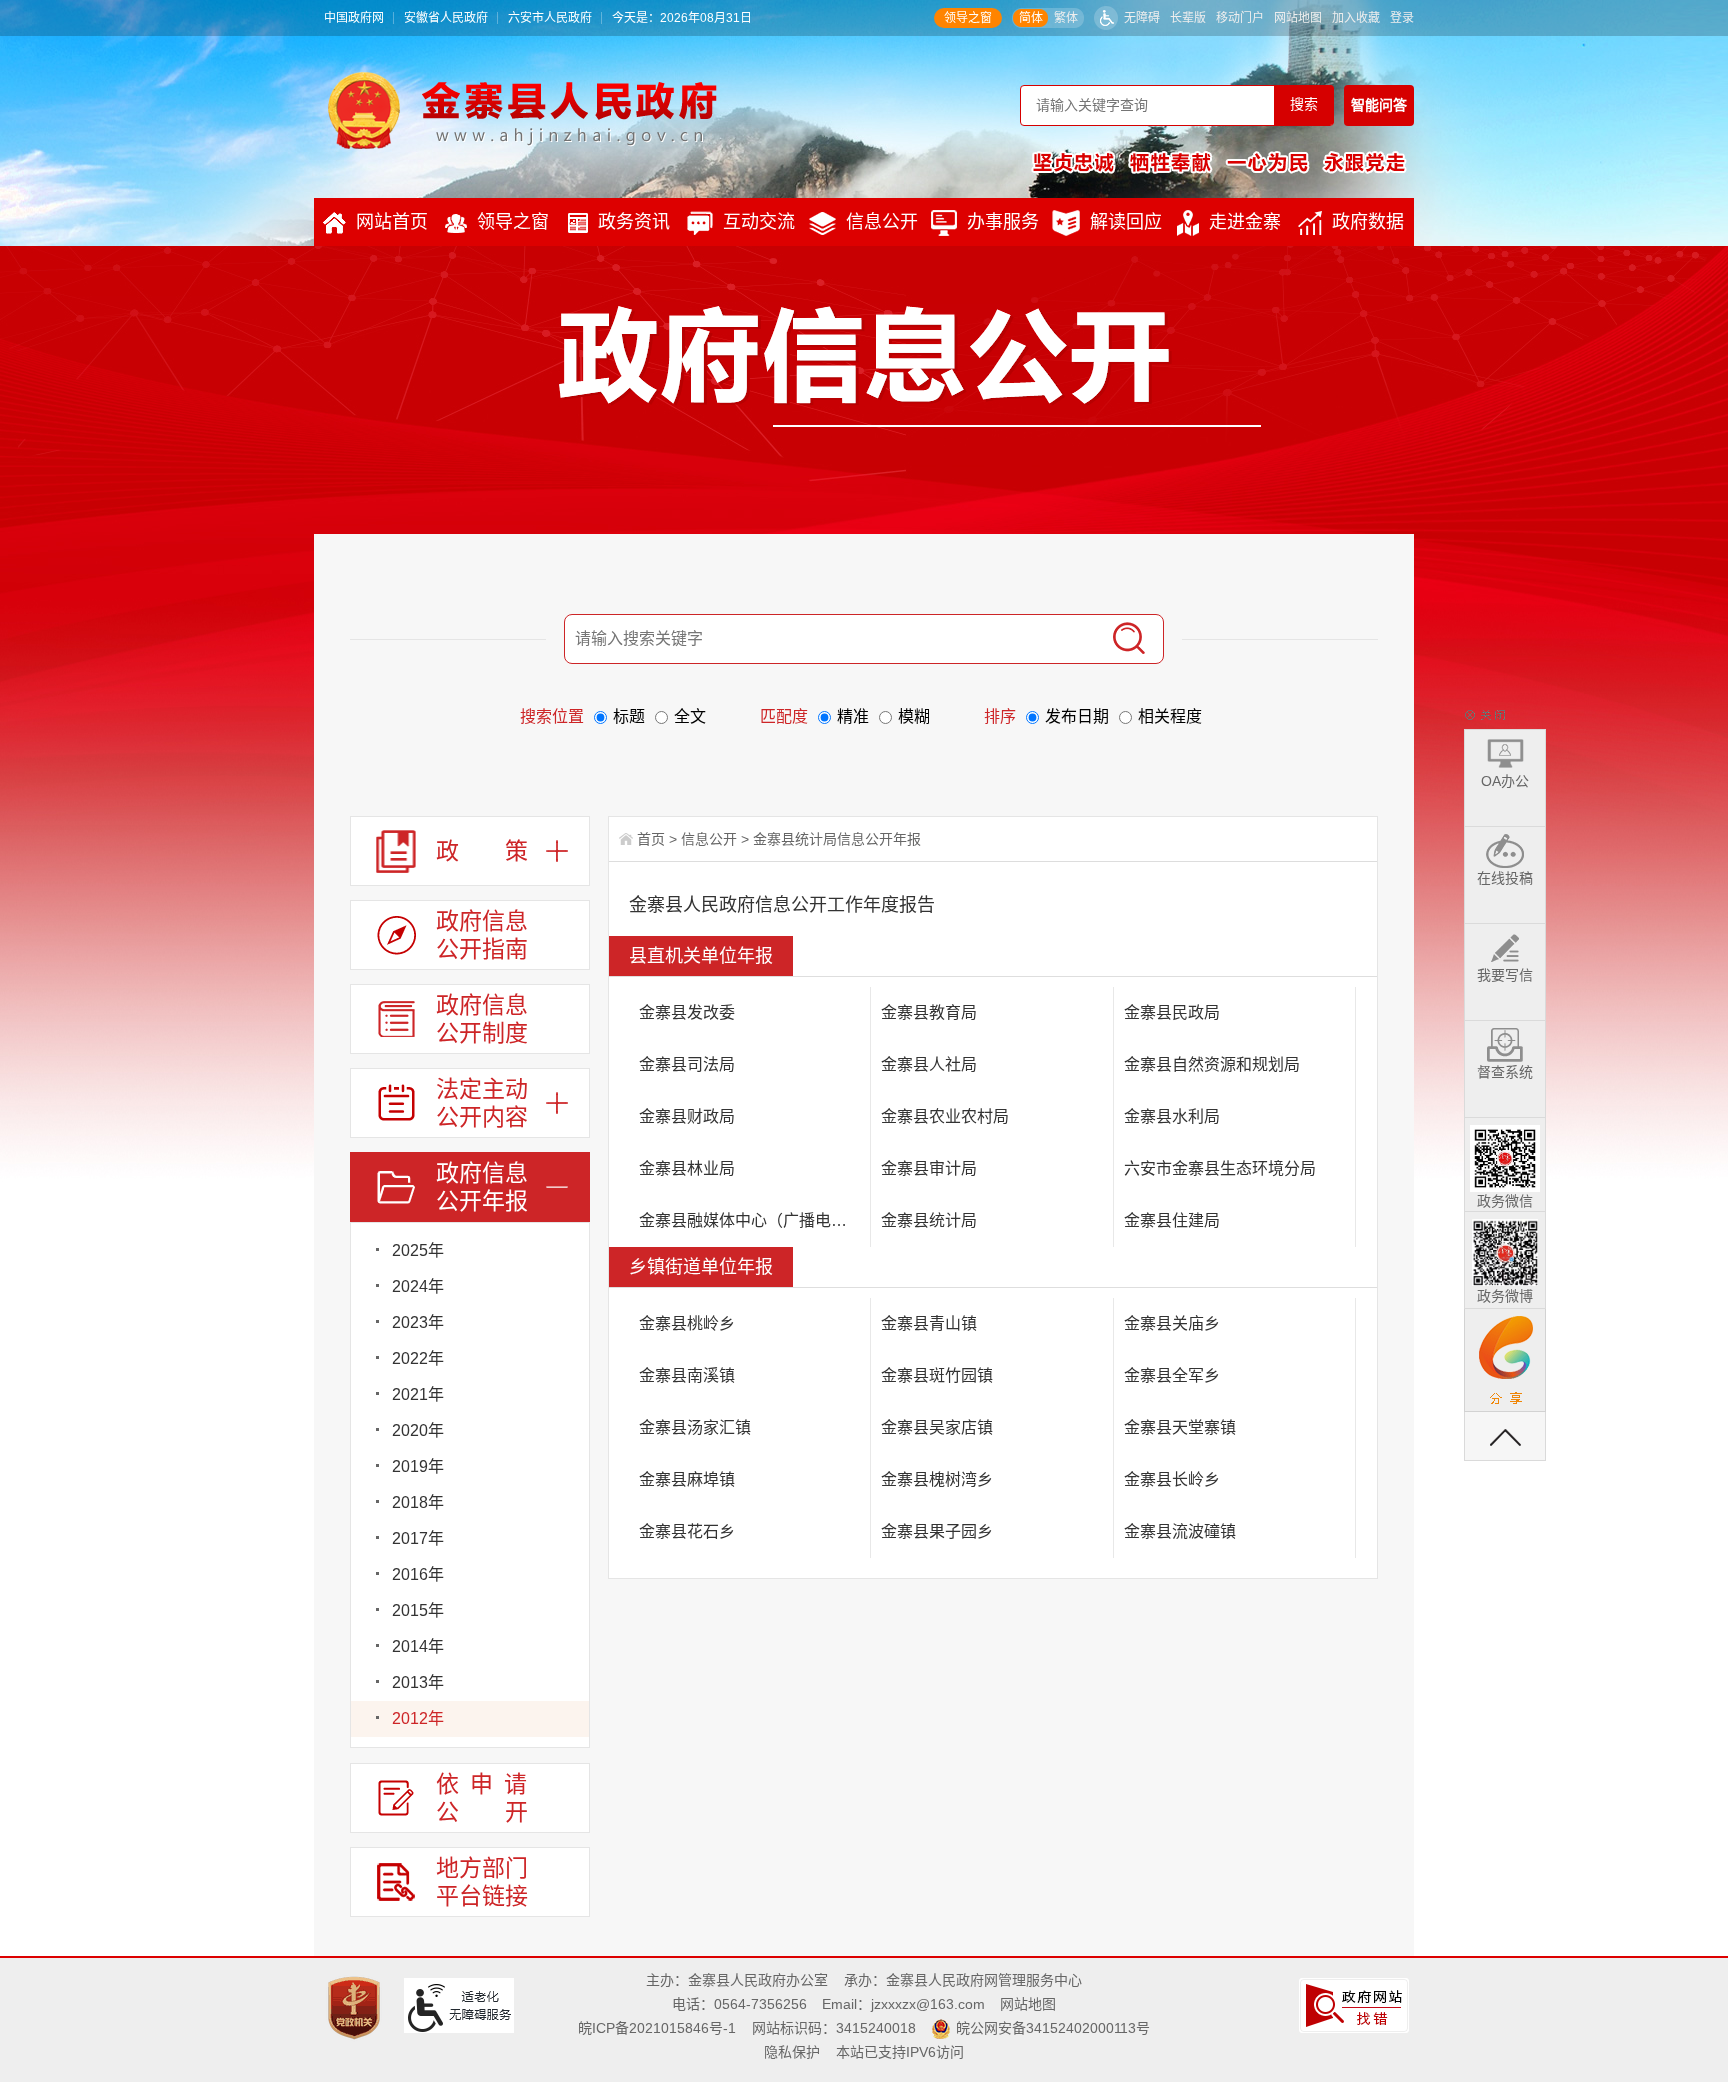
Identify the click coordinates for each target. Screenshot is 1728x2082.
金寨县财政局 (687, 1116)
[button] (1188, 18)
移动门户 (1240, 18)
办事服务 (1003, 222)
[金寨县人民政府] (522, 110)
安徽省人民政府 (446, 18)
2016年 (418, 1574)
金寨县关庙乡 (1172, 1323)
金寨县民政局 (1172, 1012)
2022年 (418, 1358)
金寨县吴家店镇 (937, 1427)
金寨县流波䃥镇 (1180, 1531)
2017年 (418, 1538)
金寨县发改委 (687, 1012)
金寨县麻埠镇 (687, 1479)
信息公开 (882, 222)
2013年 (418, 1682)
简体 (1031, 18)
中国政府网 (354, 18)
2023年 (418, 1322)
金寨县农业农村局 (945, 1116)
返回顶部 (1505, 1436)
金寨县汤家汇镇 (695, 1427)
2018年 (418, 1502)
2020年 (418, 1430)
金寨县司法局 (687, 1064)
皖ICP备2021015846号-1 (657, 2028)
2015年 (418, 1610)
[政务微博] (1505, 1249)
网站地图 (1298, 18)
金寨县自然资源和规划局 (1212, 1064)
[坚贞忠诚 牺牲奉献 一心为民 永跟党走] (1219, 162)
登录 (1402, 18)
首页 (651, 839)
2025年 (418, 1250)
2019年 (418, 1466)
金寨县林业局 (687, 1168)
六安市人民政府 (550, 18)
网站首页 (392, 222)
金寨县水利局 (1172, 1116)
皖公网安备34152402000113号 (1053, 2028)
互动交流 (759, 222)
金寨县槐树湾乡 (937, 1479)
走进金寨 (1245, 222)
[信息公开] (910, 366)
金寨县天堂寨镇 (1180, 1427)
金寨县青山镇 (929, 1323)
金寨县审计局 (929, 1168)
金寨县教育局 (929, 1012)
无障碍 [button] (1142, 18)
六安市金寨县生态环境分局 (1220, 1168)
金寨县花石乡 (687, 1531)
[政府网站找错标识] (1356, 2004)
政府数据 (1368, 222)
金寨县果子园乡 (937, 1531)
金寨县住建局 (1172, 1220)
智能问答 (1379, 105)
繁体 (1066, 18)
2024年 (418, 1286)
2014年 (418, 1646)
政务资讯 (634, 222)
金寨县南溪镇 (687, 1375)
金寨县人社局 (929, 1064)
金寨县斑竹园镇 (937, 1375)
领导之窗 (968, 18)
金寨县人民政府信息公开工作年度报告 (782, 905)
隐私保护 (792, 2052)
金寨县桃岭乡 (687, 1323)
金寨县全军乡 (1172, 1375)
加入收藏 (1356, 18)
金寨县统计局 (929, 1220)
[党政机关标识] (356, 2007)
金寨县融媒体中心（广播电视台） (755, 1220)
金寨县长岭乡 (1172, 1479)
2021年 (418, 1394)
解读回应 (1126, 222)
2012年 (418, 1718)
